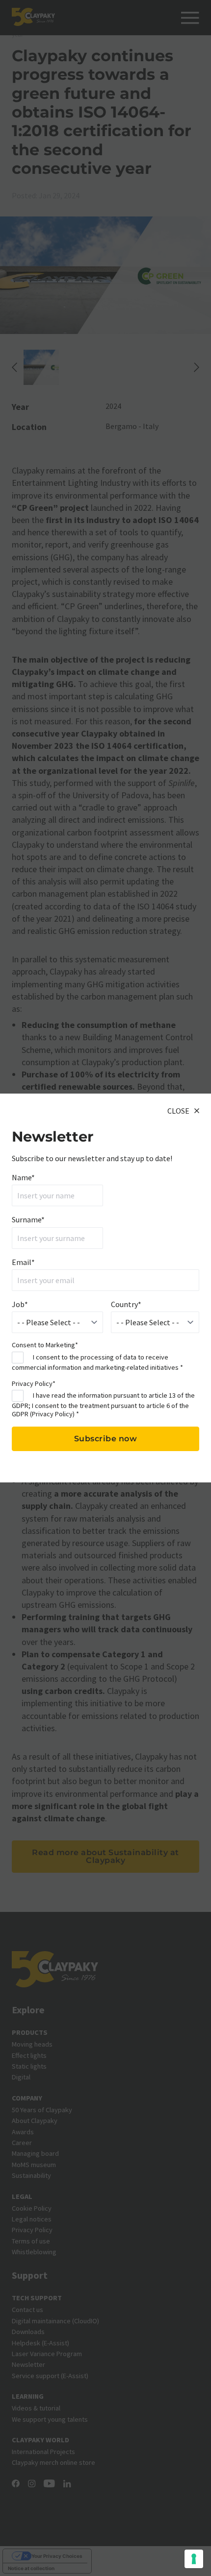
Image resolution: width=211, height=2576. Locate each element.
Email (23, 1262)
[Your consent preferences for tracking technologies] (194, 2559)
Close (178, 1111)
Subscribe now (106, 1439)
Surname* (28, 1219)
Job (20, 1304)
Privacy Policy (52, 1414)
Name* (23, 1177)
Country (126, 1304)
